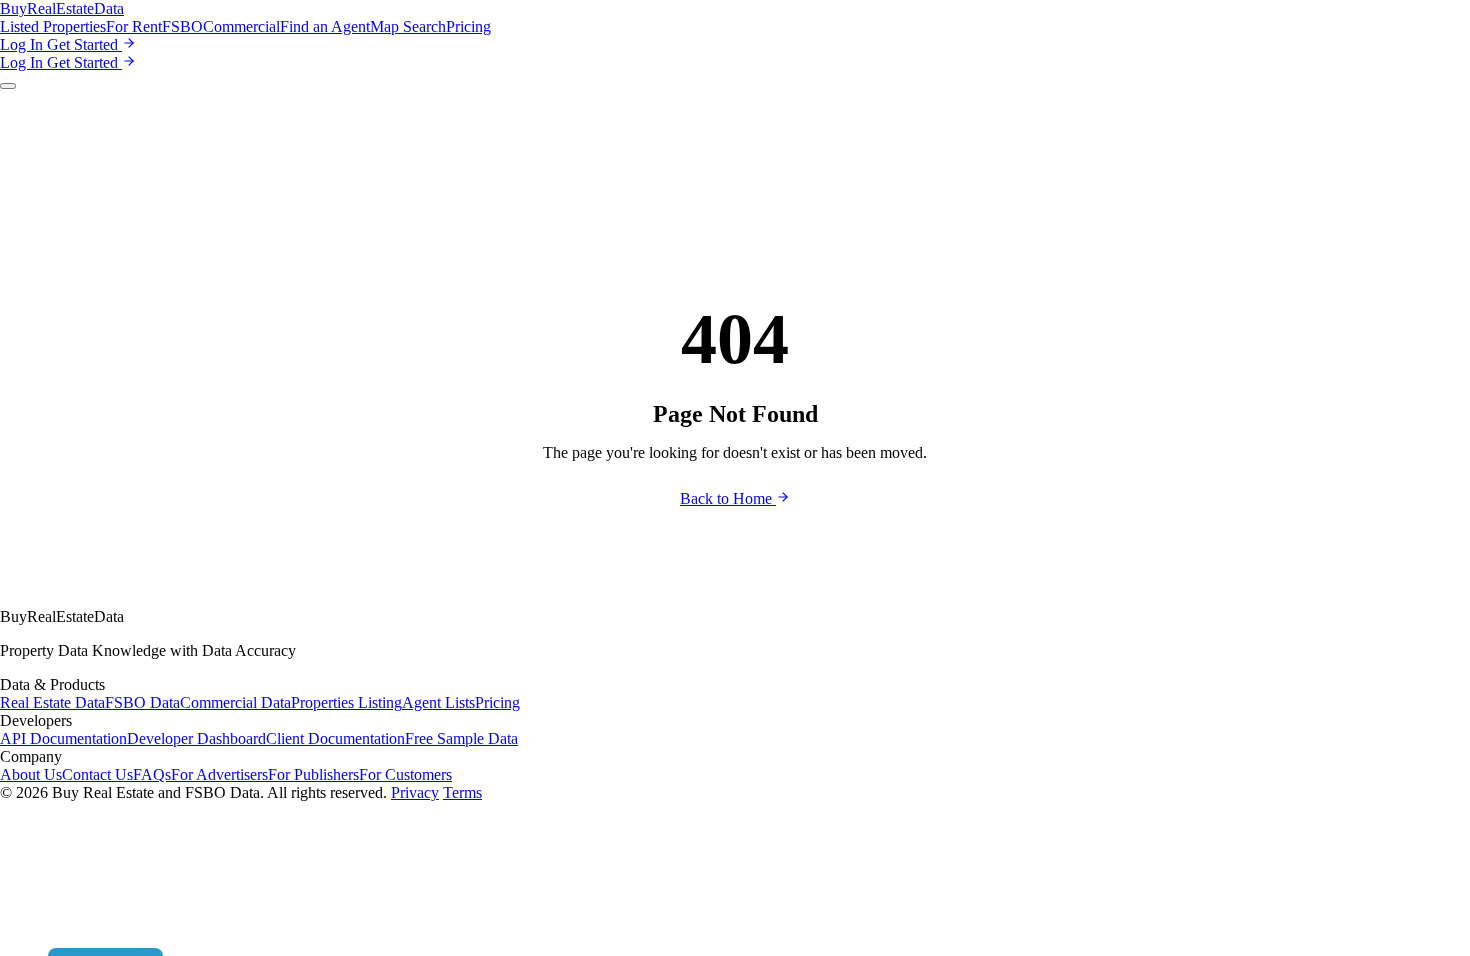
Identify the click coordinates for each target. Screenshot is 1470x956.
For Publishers (313, 774)
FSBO (182, 26)
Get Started (84, 44)
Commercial (241, 26)
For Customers (405, 774)
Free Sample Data (461, 738)
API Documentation (63, 738)
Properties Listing (346, 702)
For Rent (134, 26)
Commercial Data (235, 702)
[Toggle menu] (8, 86)
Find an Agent (325, 26)
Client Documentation (335, 738)
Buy (62, 8)
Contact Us (97, 774)
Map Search (408, 26)
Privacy (415, 792)
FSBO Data (142, 702)
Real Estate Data (52, 702)
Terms (462, 792)
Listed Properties (53, 26)
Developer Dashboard (196, 738)
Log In (23, 44)
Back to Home (728, 498)
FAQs (152, 774)
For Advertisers (219, 774)
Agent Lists (438, 702)
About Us (31, 774)
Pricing (468, 26)
